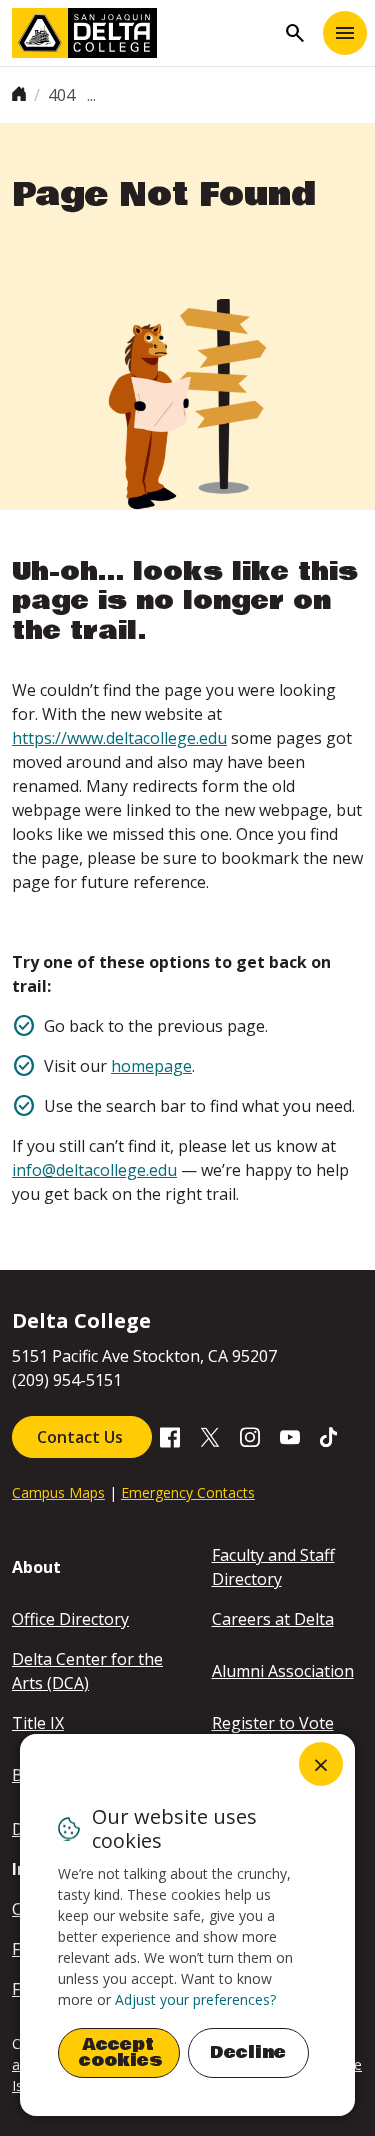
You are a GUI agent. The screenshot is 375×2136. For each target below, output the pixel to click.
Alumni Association (283, 1671)
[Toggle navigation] (345, 33)
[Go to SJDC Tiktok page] (330, 1436)
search (295, 33)
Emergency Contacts (188, 1492)
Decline (248, 2052)
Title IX (38, 1723)
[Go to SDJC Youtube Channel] (290, 1436)
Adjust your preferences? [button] (195, 1999)
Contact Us (82, 1437)
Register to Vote (273, 1723)
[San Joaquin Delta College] (143, 33)
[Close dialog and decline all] (321, 1764)
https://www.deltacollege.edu (119, 738)
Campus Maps (58, 1492)
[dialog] (187, 1925)
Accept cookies (121, 2052)
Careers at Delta (273, 1619)
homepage (151, 1066)
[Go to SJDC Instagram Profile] (250, 1436)
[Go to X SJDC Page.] (210, 1436)
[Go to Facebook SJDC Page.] (170, 1436)
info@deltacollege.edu (94, 1170)
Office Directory (70, 1619)
